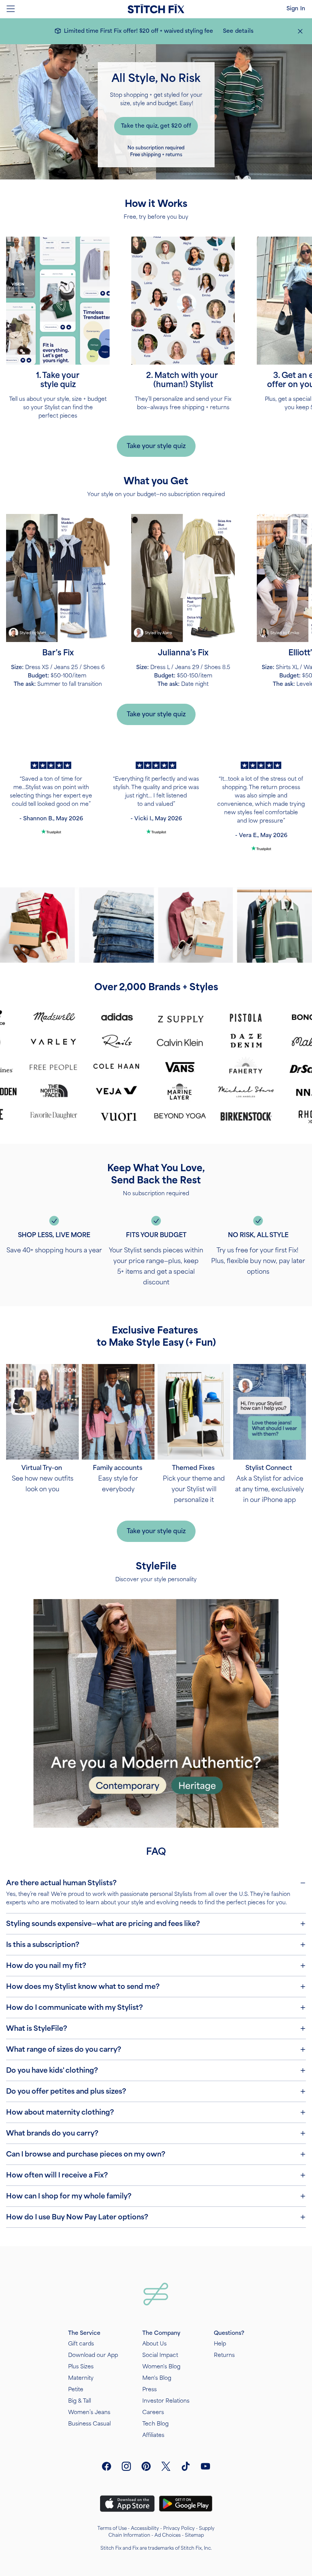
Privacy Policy (179, 2528)
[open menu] (11, 9)
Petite (76, 2389)
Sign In (296, 9)
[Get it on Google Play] (186, 2504)
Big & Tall (80, 2401)
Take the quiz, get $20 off (156, 126)
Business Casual (89, 2424)
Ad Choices (168, 2535)
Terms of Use (112, 2528)
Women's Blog (161, 2367)
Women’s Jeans (89, 2412)
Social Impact (160, 2355)
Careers (153, 2412)
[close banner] (300, 31)
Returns (224, 2355)
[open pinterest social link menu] (146, 2466)
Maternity (81, 2378)
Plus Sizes (81, 2367)
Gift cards (81, 2344)
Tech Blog (155, 2424)
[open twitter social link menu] (166, 2466)
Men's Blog (157, 2378)
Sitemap (194, 2535)
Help (220, 2344)
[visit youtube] (205, 2466)
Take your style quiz (156, 446)
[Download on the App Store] (127, 2504)
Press (150, 2389)
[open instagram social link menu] (126, 2466)
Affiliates (153, 2435)
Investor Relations (166, 2401)
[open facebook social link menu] (107, 2466)
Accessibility (145, 2528)
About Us (154, 2344)
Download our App (93, 2355)
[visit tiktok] (186, 2466)
